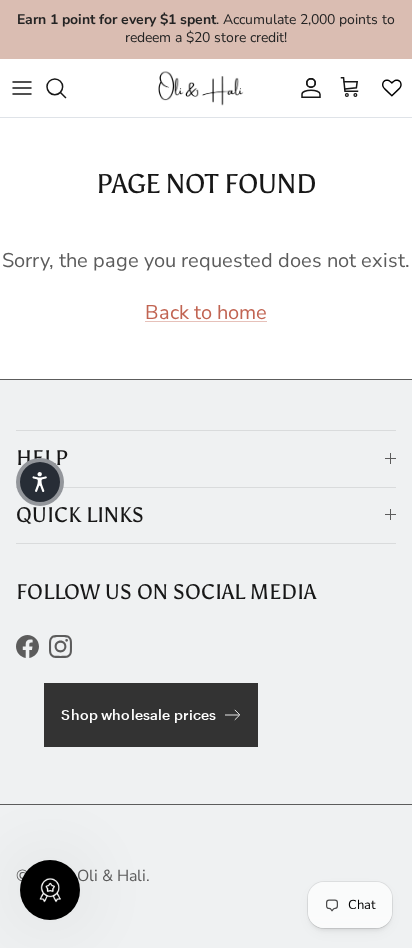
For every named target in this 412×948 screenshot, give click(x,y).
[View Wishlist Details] (392, 88)
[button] (40, 482)
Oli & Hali (111, 876)
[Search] (66, 88)
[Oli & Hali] (203, 88)
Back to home (206, 312)
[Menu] (22, 88)
